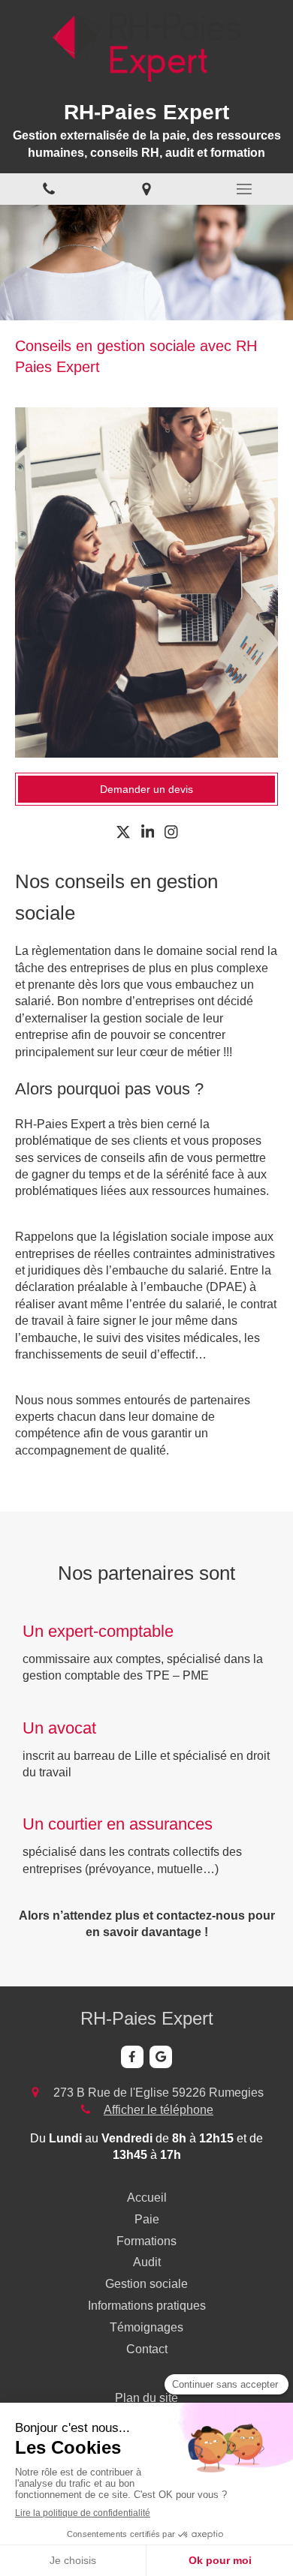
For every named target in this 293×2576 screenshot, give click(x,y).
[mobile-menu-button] (244, 189)
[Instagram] (171, 835)
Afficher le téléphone (159, 2110)
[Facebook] (132, 2057)
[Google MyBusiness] (161, 2057)
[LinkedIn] (148, 835)
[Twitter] (123, 835)
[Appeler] (49, 189)
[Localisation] (146, 189)
